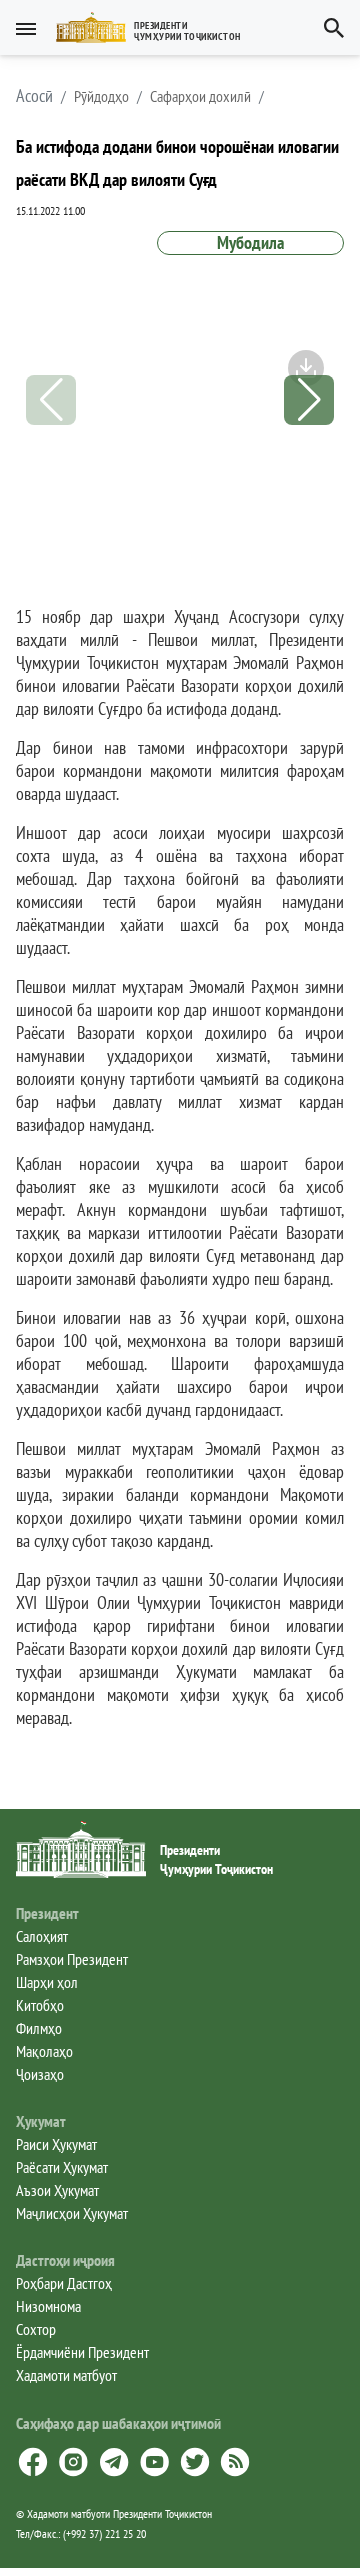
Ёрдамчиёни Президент (82, 2352)
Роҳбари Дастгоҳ (64, 2283)
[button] (156, 27)
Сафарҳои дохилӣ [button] (200, 96)
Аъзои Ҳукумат (57, 2190)
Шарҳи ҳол (47, 1982)
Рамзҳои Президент (72, 1959)
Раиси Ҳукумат (56, 2144)
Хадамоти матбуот (66, 2375)
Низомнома (48, 2306)
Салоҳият (42, 1936)
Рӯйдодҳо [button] (101, 96)
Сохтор (36, 2329)
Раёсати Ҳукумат (62, 2167)
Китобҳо (40, 2005)
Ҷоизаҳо (40, 2074)
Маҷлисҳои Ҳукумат (72, 2213)
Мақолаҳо (44, 2051)
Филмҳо (39, 2028)
